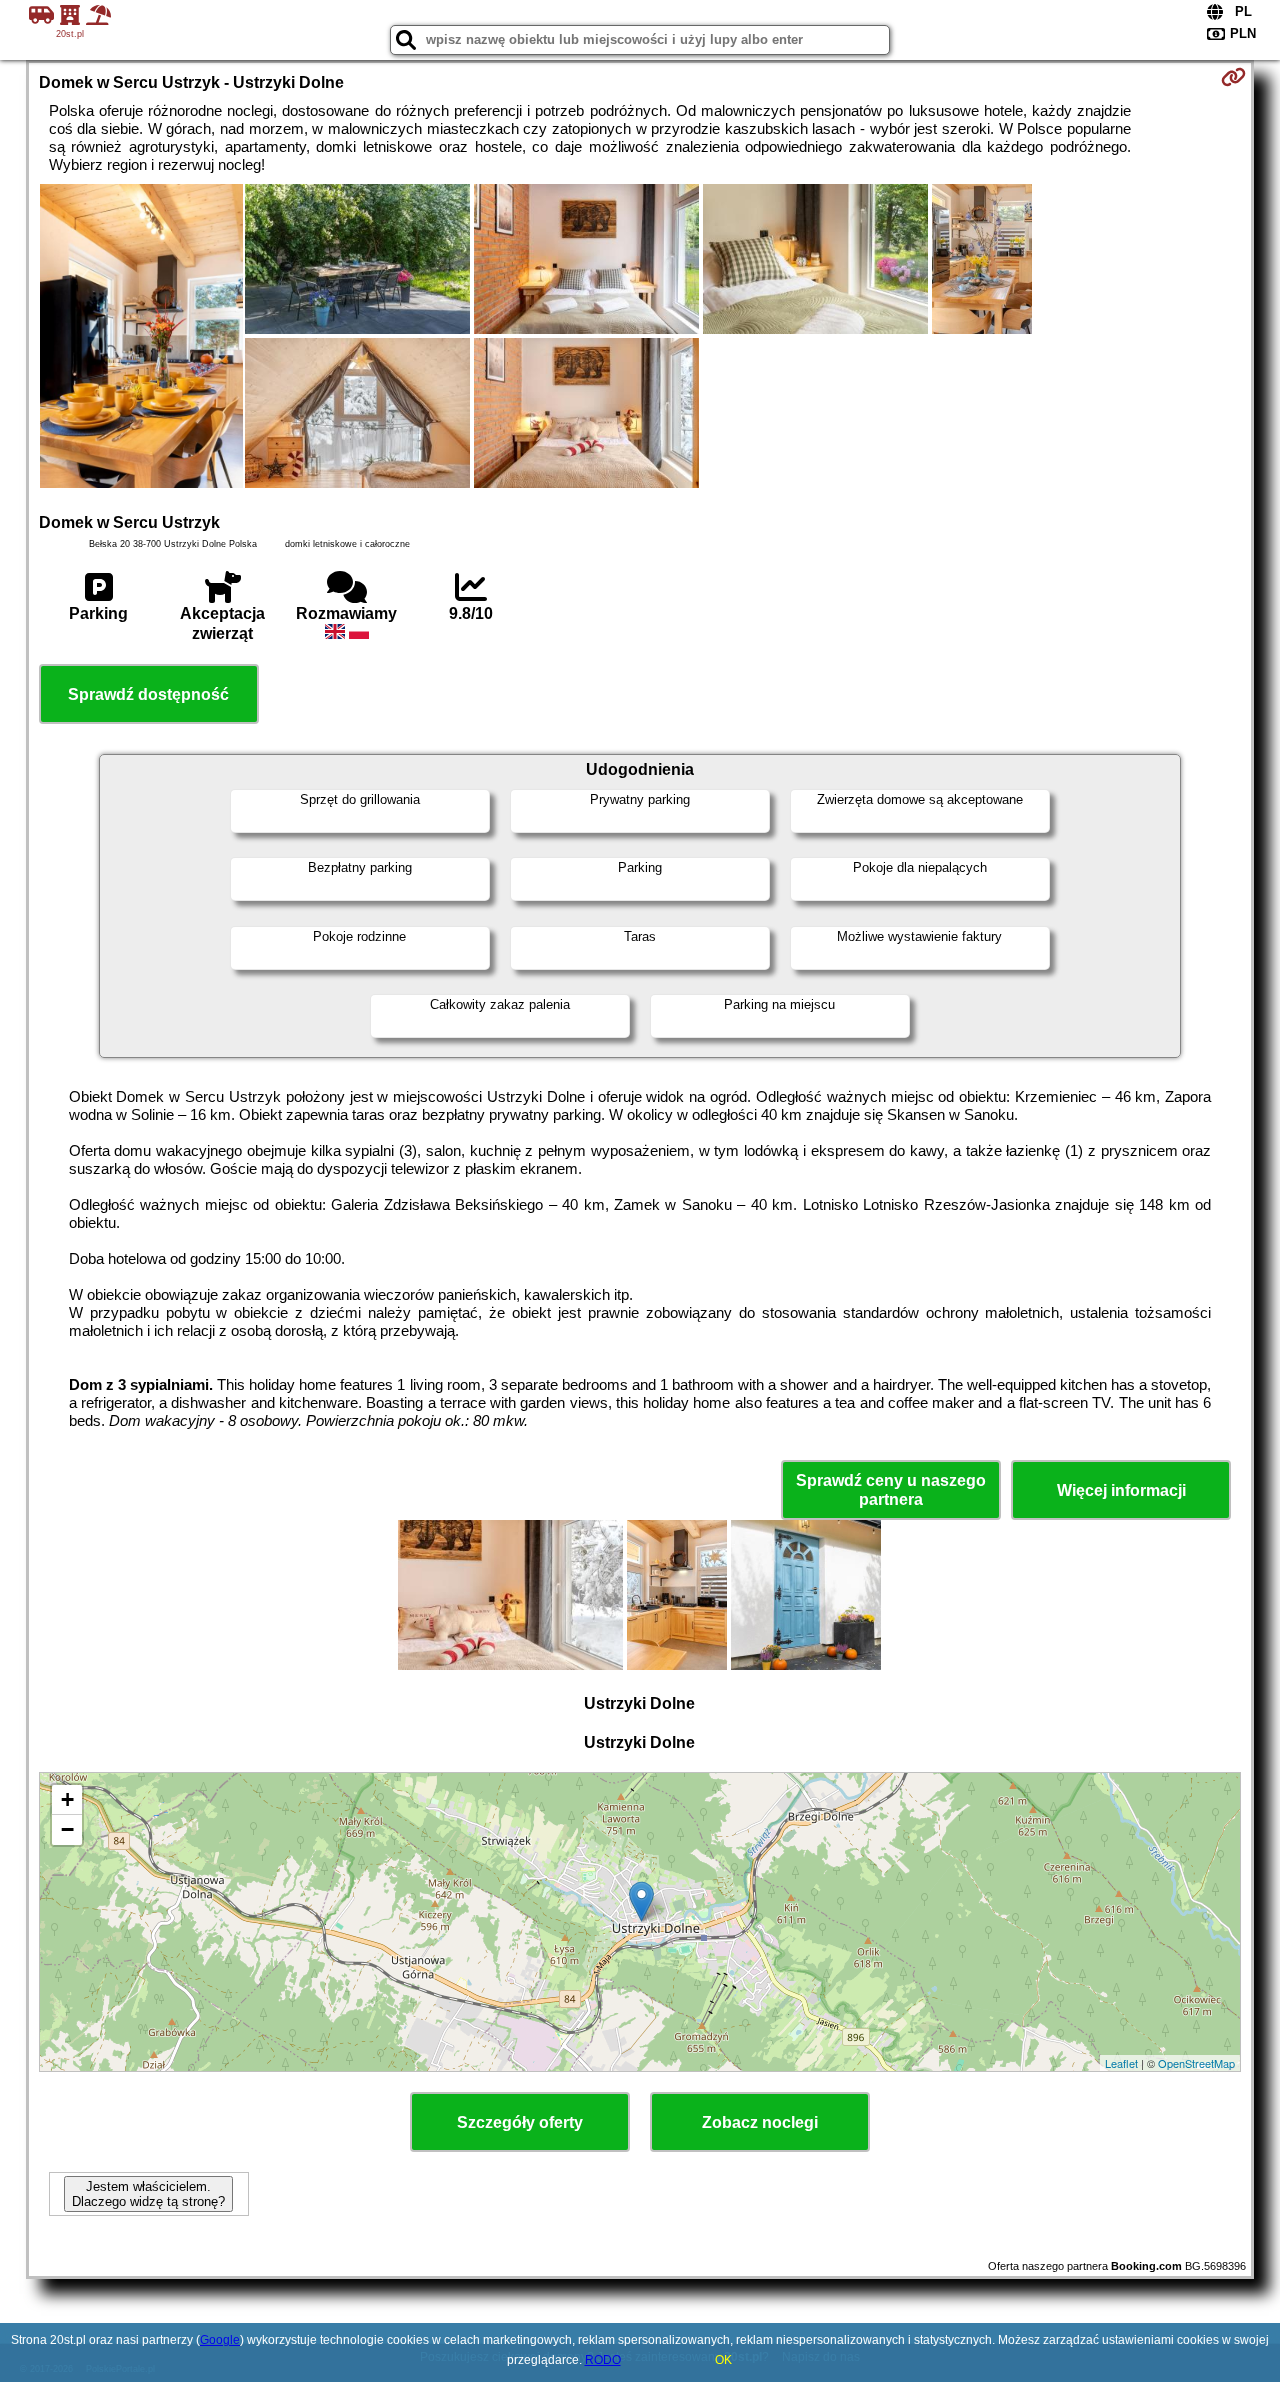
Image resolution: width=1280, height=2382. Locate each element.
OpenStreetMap (1196, 2063)
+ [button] (67, 1799)
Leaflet (1121, 2063)
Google (220, 2340)
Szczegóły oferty (520, 2122)
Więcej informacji (1121, 1490)
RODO (603, 2360)
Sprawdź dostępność (148, 694)
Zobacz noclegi (760, 2122)
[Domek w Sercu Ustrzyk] (141, 338)
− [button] (67, 1829)
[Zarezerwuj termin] (1233, 77)
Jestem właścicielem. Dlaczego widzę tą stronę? (148, 2194)
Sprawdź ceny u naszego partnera (891, 1490)
